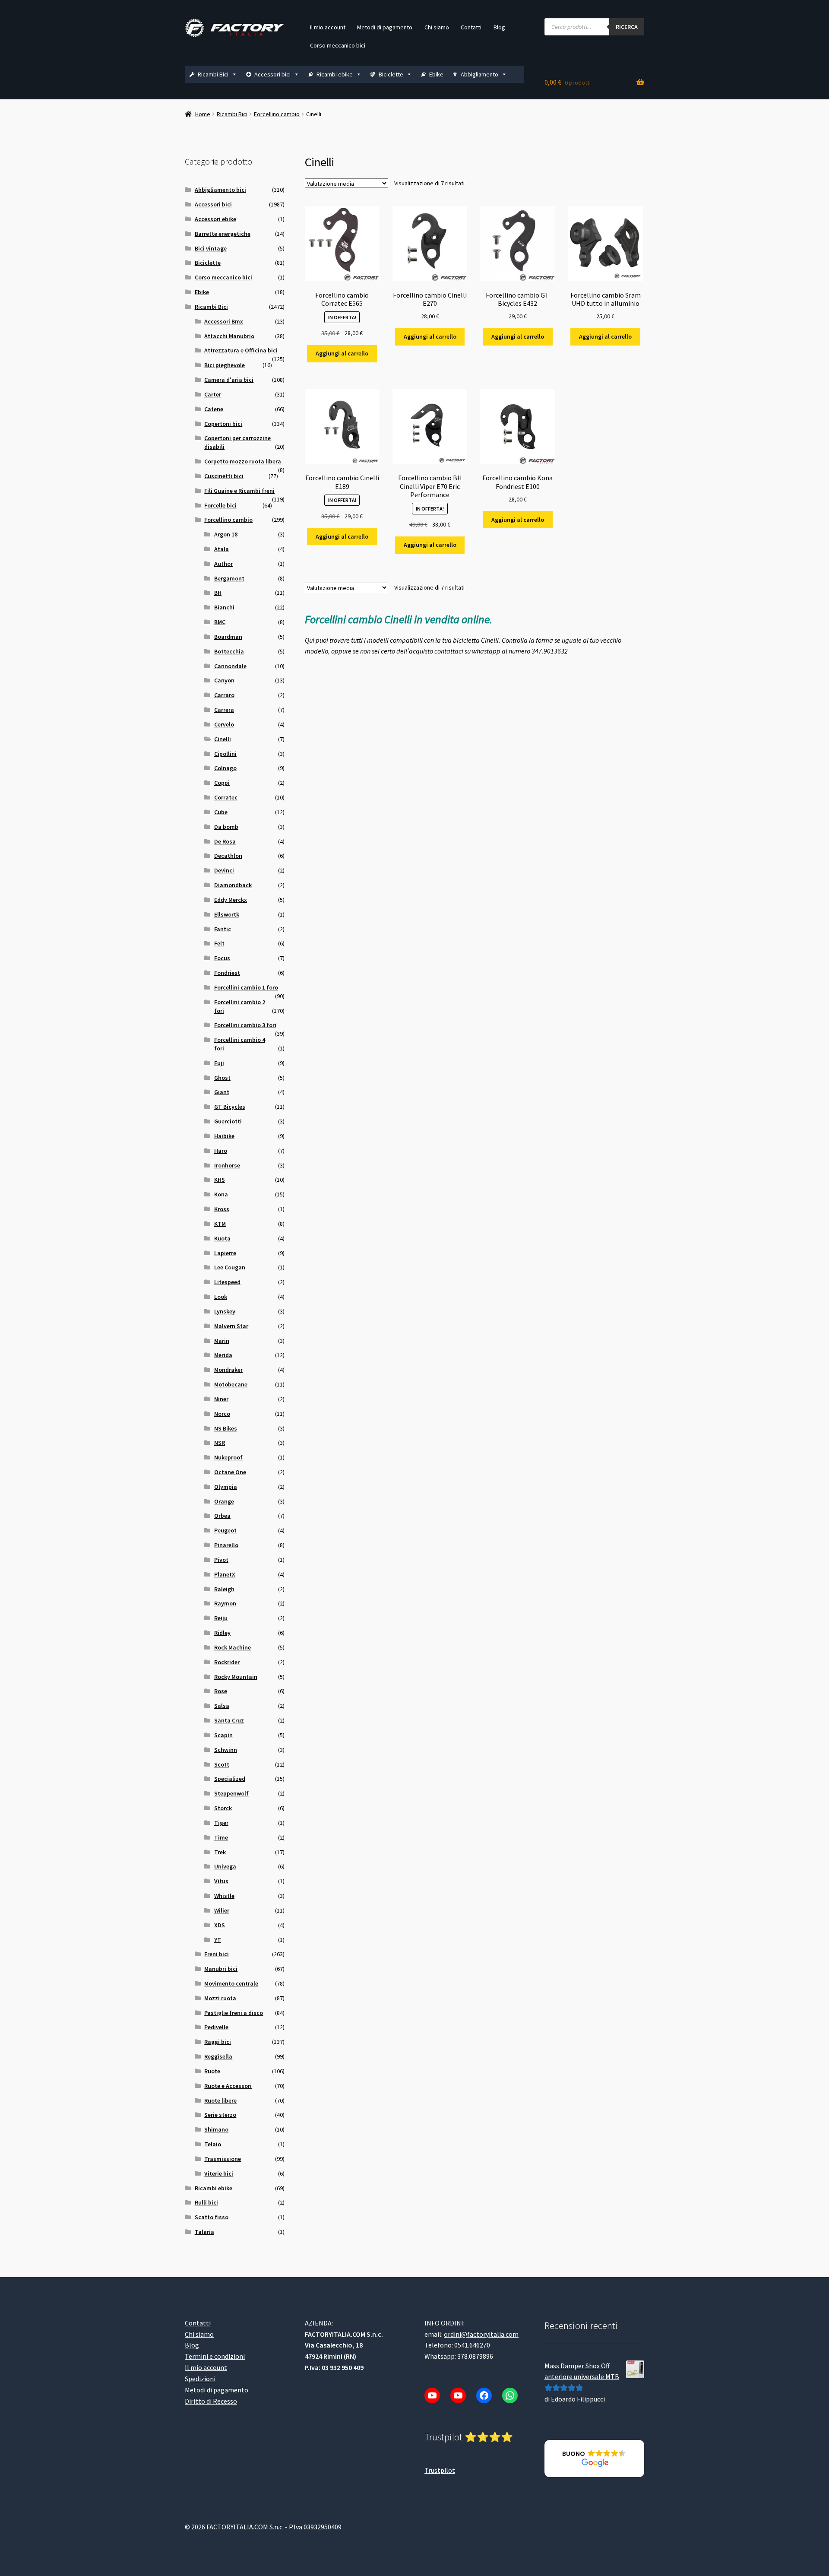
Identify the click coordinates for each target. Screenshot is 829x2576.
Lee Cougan (230, 1267)
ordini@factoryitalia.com (481, 2334)
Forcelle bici (220, 505)
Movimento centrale (231, 1983)
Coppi (222, 783)
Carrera (224, 710)
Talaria (204, 2232)
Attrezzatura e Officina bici (241, 350)
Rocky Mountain (236, 1677)
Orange (224, 1501)
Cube (221, 812)
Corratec (226, 797)
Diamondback (233, 885)
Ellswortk (227, 914)
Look (221, 1297)
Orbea (222, 1516)
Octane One (230, 1472)
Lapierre (225, 1253)
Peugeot (225, 1530)
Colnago (225, 768)
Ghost (222, 1078)
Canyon (224, 680)
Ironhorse (227, 1165)
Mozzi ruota (220, 1998)
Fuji (219, 1063)
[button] (594, 2459)
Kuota (222, 1238)
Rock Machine (233, 1647)
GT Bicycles (230, 1107)
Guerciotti (228, 1121)
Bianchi (224, 607)
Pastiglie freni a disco (234, 2013)
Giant (222, 1092)
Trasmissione (223, 2159)
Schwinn (226, 1750)
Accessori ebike (215, 219)
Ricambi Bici (213, 74)
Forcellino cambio (277, 114)
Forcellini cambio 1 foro (246, 987)
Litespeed (227, 1282)
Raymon (225, 1603)
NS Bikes (226, 1428)
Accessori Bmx (224, 321)
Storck (223, 1808)
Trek (220, 1852)
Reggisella (218, 2056)
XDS (220, 1925)
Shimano (216, 2129)
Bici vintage (211, 248)
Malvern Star (231, 1326)
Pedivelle (216, 2027)
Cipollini (225, 754)
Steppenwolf (231, 1793)
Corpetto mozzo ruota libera (243, 461)
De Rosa (225, 841)
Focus (222, 958)
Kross (222, 1209)
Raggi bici (218, 2042)
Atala (221, 549)
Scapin (223, 1735)
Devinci (224, 870)
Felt (219, 943)
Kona (221, 1194)
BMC (220, 622)
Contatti (471, 27)
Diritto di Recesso (211, 2401)
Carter (213, 394)
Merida (223, 1355)
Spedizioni (200, 2379)
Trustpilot (440, 2470)
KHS (220, 1180)
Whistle (224, 1896)
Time (221, 1837)
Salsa (222, 1706)
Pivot (221, 1560)
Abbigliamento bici (220, 190)
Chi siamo (437, 27)
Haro (221, 1151)
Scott (222, 1764)
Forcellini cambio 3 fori (245, 1025)
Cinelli (223, 739)
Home (203, 114)
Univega (225, 1866)
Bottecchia (229, 651)
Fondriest (227, 973)
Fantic (223, 929)
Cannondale (230, 666)
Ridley (222, 1633)
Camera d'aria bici (229, 380)
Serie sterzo (220, 2115)
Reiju (221, 1618)
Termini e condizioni (215, 2356)
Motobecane (231, 1384)
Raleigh (224, 1589)
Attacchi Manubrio (229, 336)
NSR (220, 1443)
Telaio (213, 2144)
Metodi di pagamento (385, 27)
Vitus (221, 1881)
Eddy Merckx (231, 900)
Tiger (221, 1823)
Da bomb (226, 827)
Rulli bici (206, 2202)
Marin (222, 1341)
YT (218, 1940)
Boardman (228, 637)
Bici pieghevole (225, 365)
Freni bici (217, 1954)
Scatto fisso (212, 2217)
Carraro (224, 695)
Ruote (212, 2071)
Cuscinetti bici (224, 476)
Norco (222, 1414)
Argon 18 (226, 534)
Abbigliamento (479, 74)
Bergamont (229, 578)
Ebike (436, 74)
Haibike (224, 1136)
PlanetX (225, 1574)
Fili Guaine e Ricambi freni (239, 491)
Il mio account (328, 27)
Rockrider (227, 1662)
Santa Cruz (229, 1720)
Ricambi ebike (335, 74)
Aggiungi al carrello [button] (342, 353)
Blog (499, 27)
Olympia (226, 1487)
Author (223, 564)
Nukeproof (228, 1457)
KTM (220, 1224)
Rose (221, 1691)
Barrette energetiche (223, 234)
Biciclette (391, 74)
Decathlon (228, 856)
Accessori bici (272, 74)
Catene (214, 409)
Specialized (230, 1779)
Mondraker (228, 1370)
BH (218, 593)
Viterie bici (219, 2173)
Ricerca (627, 27)
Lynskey (225, 1311)
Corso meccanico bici (338, 45)
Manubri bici (221, 1969)
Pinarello (226, 1545)
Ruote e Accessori (228, 2086)
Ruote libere (220, 2100)
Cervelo (224, 724)
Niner (221, 1399)
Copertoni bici (223, 424)
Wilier (222, 1910)
